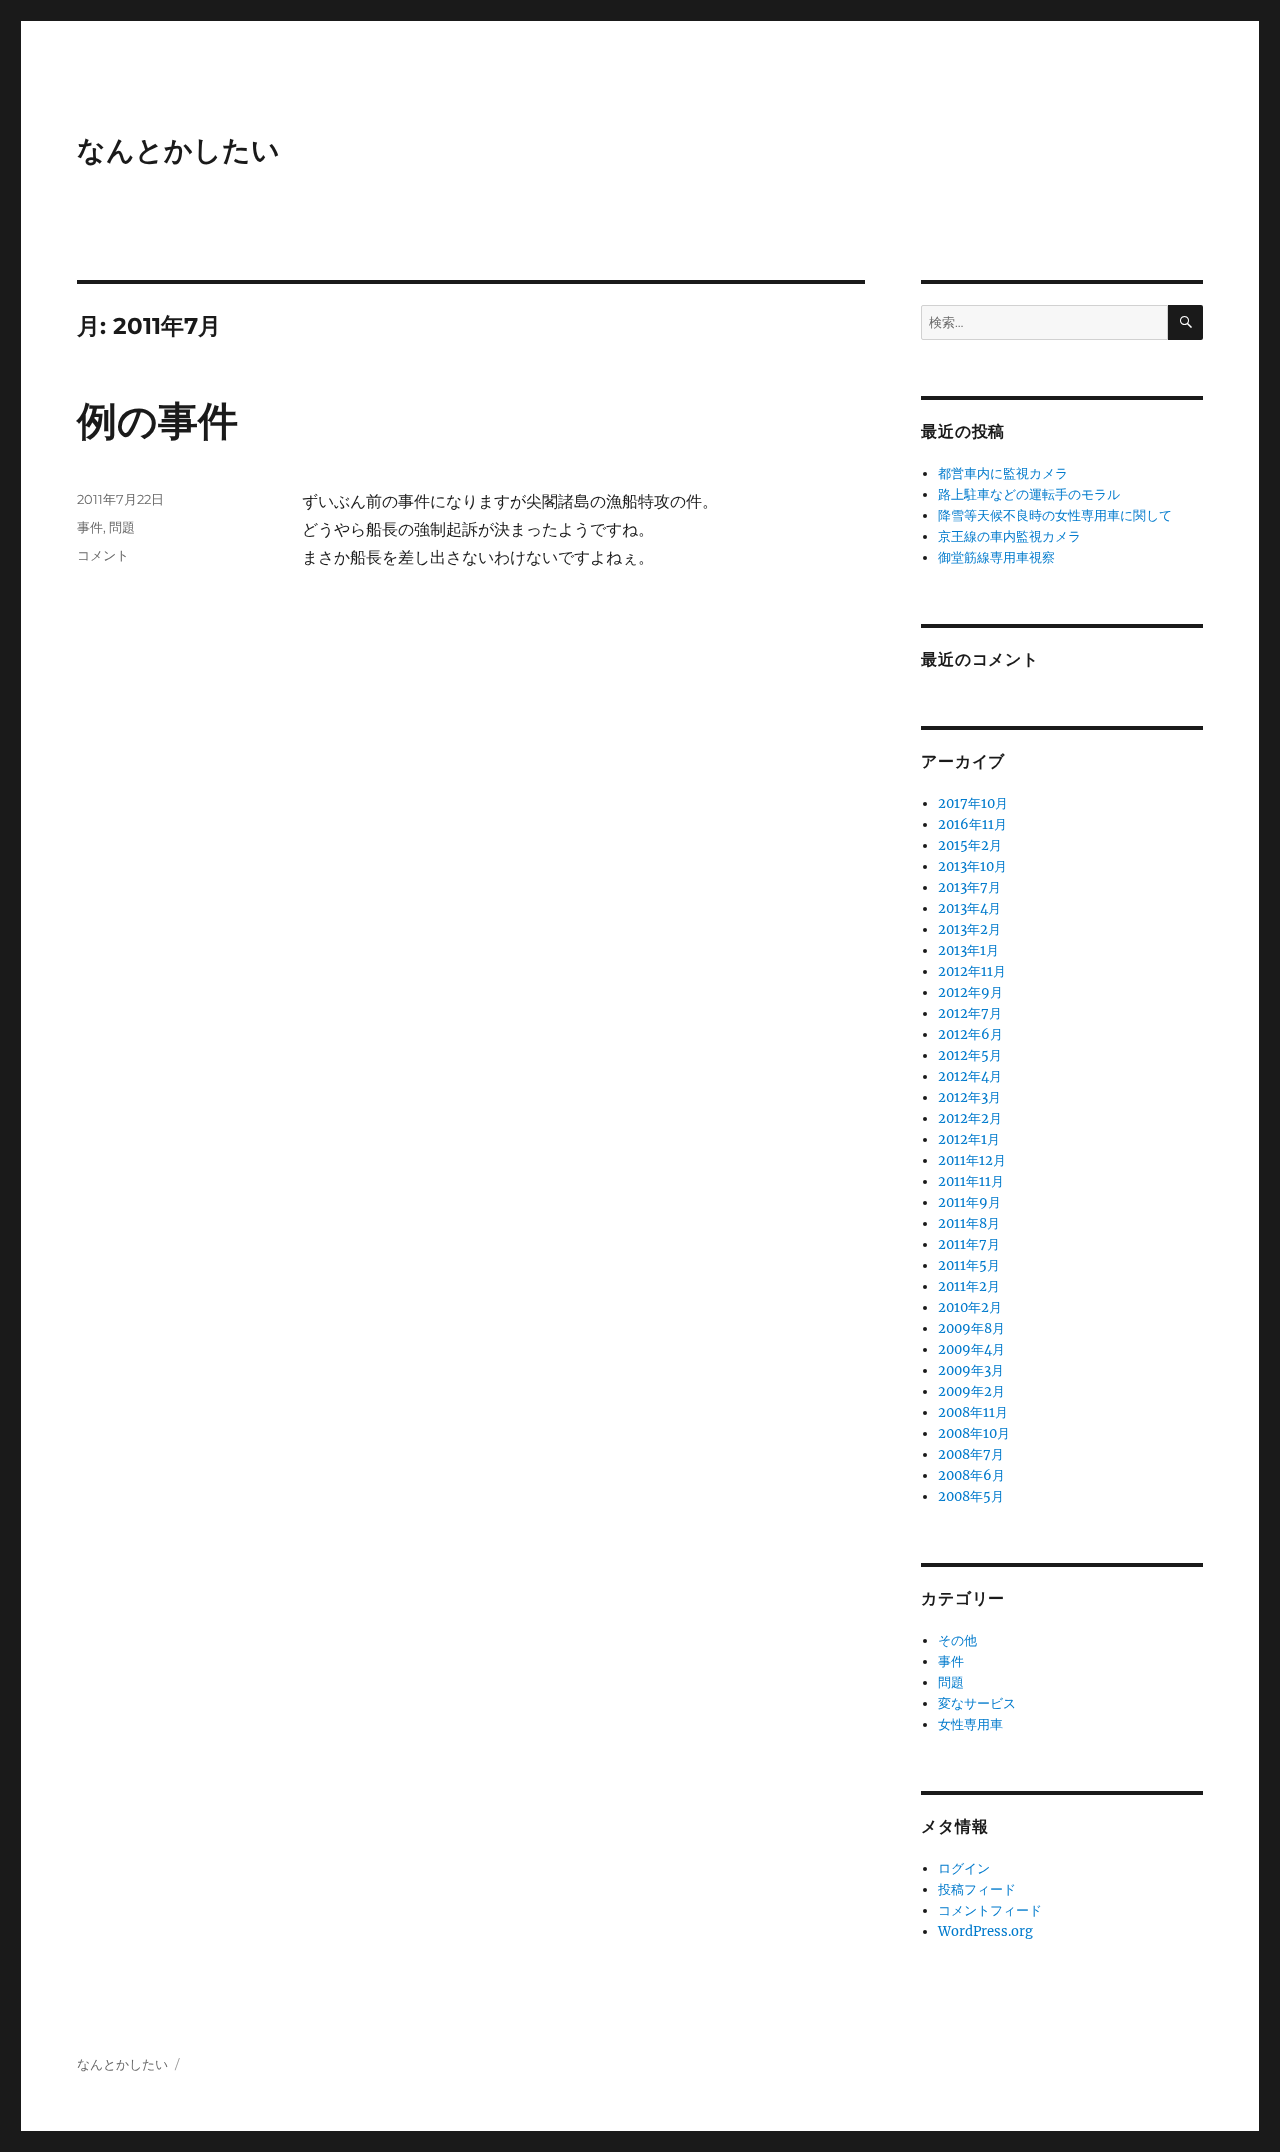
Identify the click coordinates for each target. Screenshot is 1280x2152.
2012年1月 (969, 1139)
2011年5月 (969, 1265)
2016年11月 (972, 824)
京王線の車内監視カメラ (1009, 536)
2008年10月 (974, 1433)
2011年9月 (969, 1202)
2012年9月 (970, 992)
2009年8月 (971, 1328)
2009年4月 (971, 1349)
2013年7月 (969, 887)
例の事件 (157, 420)
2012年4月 (970, 1076)
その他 (957, 1640)
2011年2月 (969, 1286)
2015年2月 (970, 845)
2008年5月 (971, 1496)
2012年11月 (972, 971)
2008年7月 (971, 1454)
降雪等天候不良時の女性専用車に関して (1055, 515)
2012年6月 (970, 1034)
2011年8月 (969, 1223)
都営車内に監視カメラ (1003, 473)
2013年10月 (972, 866)
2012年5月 (970, 1055)
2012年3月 (969, 1097)
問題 (122, 527)
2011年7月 (969, 1244)
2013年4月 (969, 908)
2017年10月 (973, 803)
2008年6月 (971, 1475)
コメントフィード (990, 1910)
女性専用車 (970, 1724)
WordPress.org (985, 1931)
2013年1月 (968, 950)
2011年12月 (972, 1160)
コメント (103, 555)
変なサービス (977, 1703)
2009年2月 (971, 1391)
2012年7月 (970, 1013)
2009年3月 (971, 1370)
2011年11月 (971, 1181)
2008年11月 (973, 1412)
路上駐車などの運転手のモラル (1029, 494)
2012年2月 (970, 1118)
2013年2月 (969, 929)
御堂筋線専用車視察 (996, 557)
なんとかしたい (178, 150)
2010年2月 (970, 1307)
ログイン (964, 1868)
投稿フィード (977, 1889)
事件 (90, 527)
